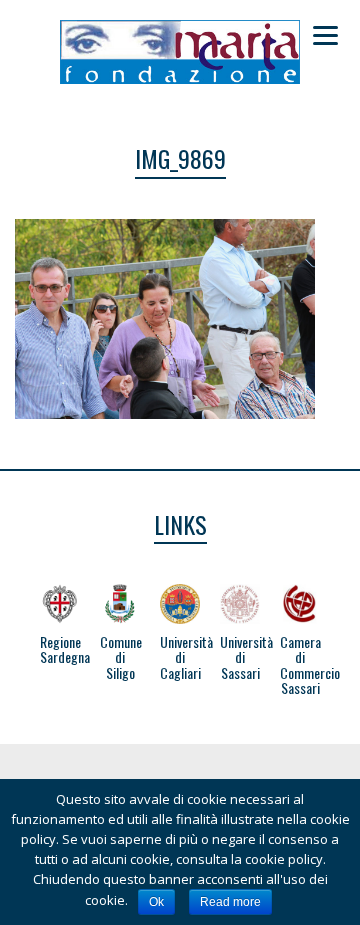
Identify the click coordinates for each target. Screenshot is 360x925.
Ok (156, 902)
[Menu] (325, 35)
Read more (230, 902)
